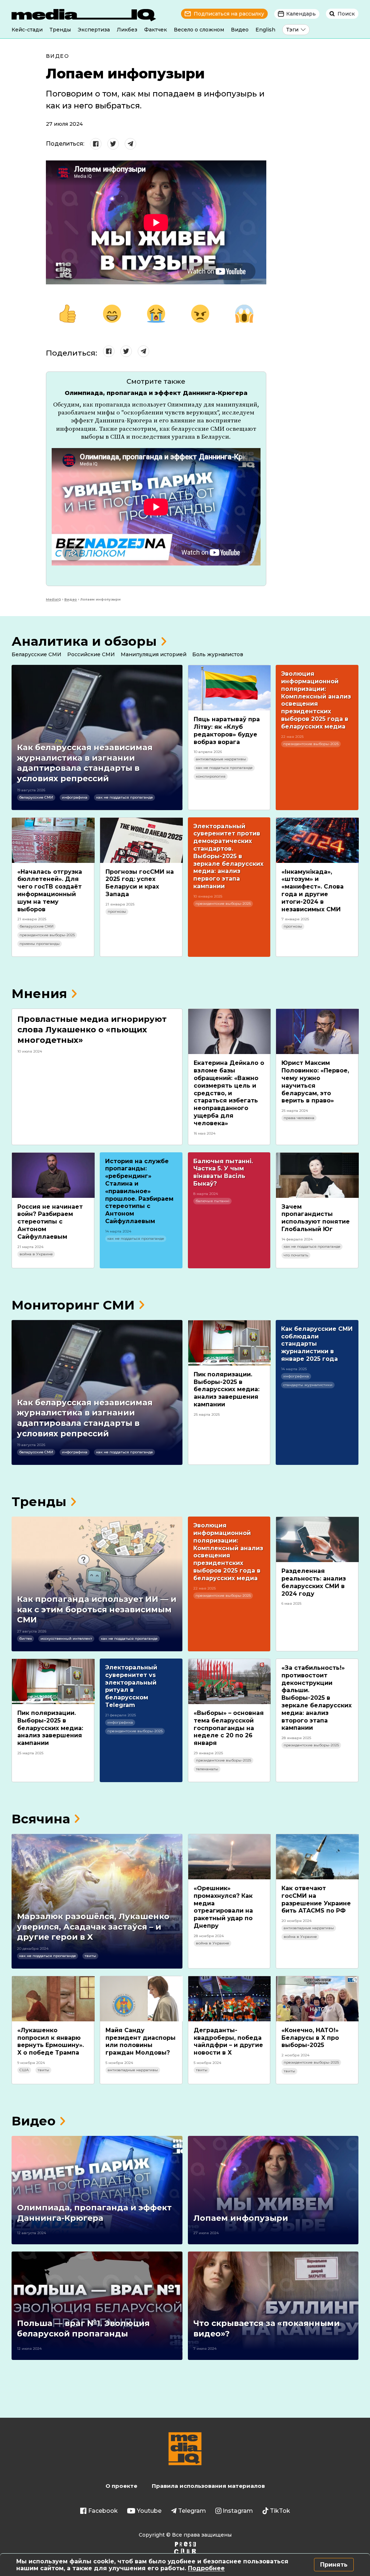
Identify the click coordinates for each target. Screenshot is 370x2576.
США (24, 2070)
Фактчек (156, 30)
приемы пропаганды (40, 944)
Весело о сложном (199, 30)
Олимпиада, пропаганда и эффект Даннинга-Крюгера (156, 393)
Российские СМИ (91, 654)
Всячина (41, 1819)
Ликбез (127, 30)
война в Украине (36, 1254)
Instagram (238, 2511)
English (265, 30)
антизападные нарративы (221, 759)
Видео (240, 30)
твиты (90, 1956)
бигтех (25, 1639)
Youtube (149, 2511)
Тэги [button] (292, 30)
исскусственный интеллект (66, 1639)
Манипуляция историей (154, 654)
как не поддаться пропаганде (124, 797)
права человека (299, 1118)
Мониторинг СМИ (73, 1305)
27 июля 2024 (64, 124)
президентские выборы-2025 (311, 744)
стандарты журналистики (308, 1385)
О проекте (121, 2486)
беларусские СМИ (36, 797)
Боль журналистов (218, 654)
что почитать (296, 1255)
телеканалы (207, 1769)
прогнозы (117, 911)
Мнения (39, 994)
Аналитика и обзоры (84, 641)
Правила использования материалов (208, 2486)
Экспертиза (94, 30)
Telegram (192, 2511)
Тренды (60, 30)
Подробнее (206, 2568)
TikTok (280, 2511)
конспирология (211, 776)
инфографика (75, 797)
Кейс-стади (27, 30)
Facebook (103, 2511)
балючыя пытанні (212, 1201)
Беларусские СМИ (36, 654)
